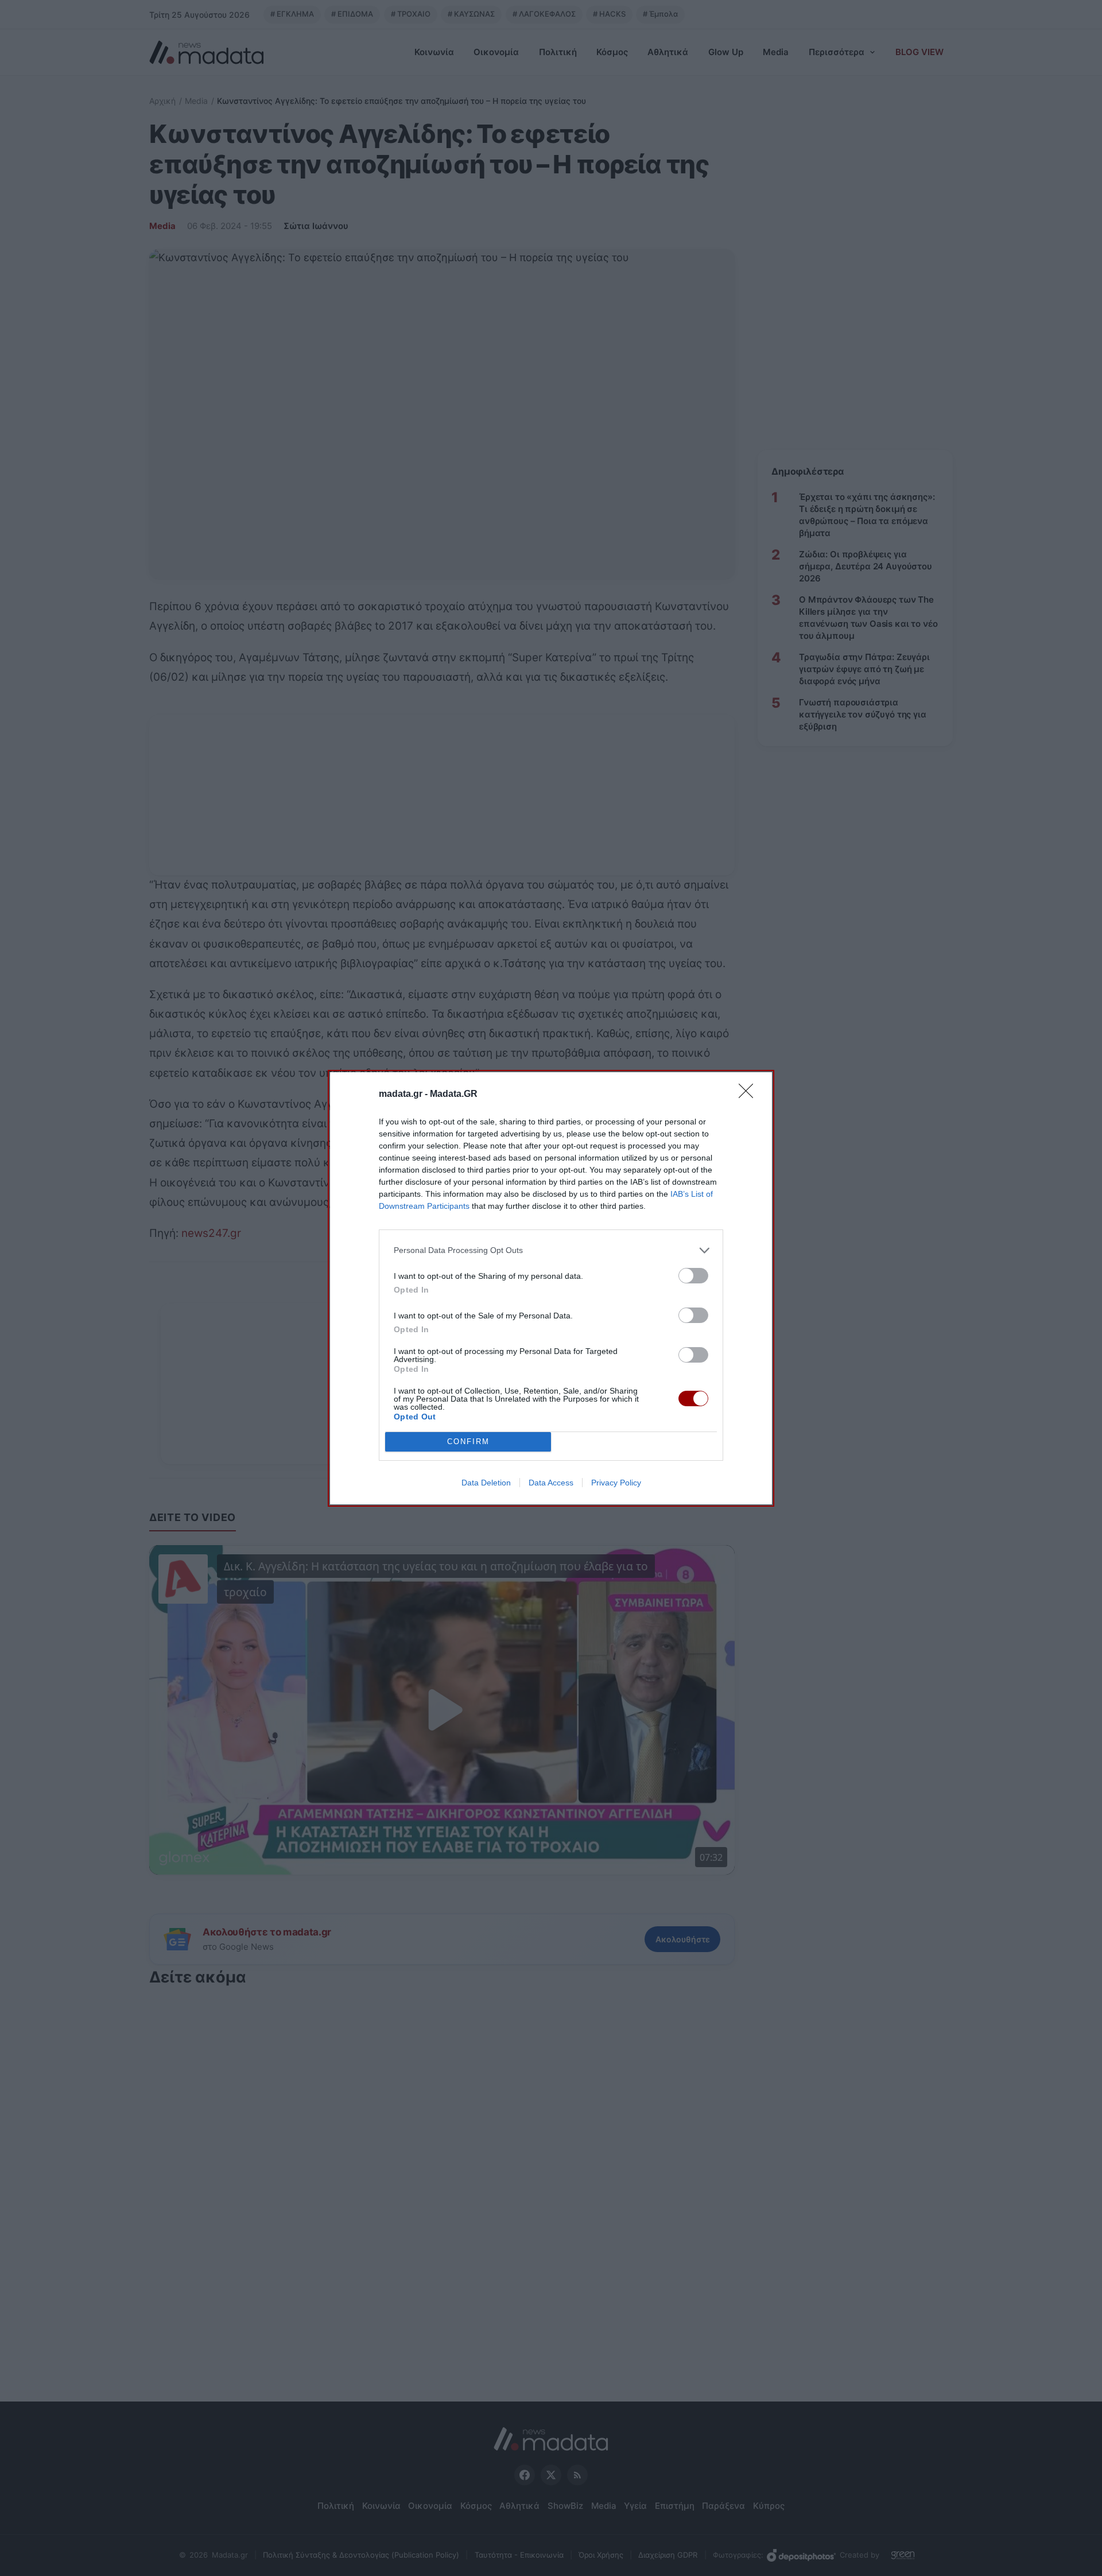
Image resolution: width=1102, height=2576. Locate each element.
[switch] (693, 1276)
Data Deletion (486, 1483)
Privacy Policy (616, 1483)
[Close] (750, 1095)
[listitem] (551, 1250)
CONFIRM (468, 1442)
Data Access (551, 1483)
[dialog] (551, 1288)
